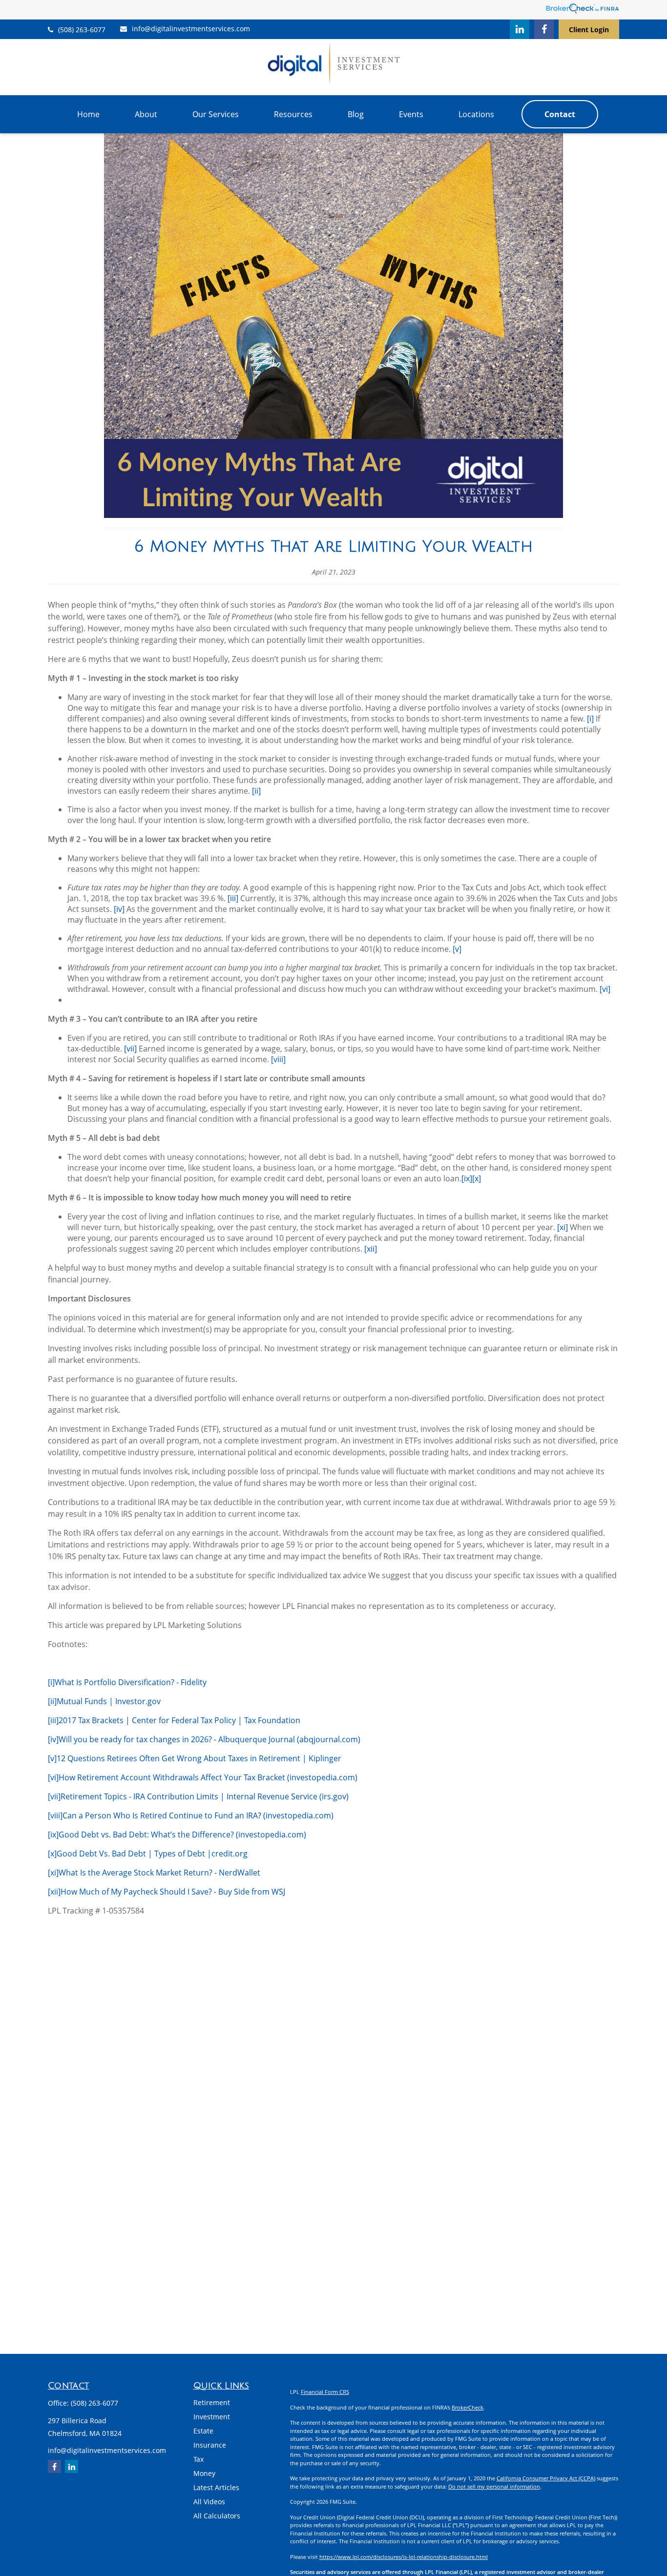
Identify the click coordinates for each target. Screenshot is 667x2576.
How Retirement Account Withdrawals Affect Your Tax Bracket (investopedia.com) (208, 1777)
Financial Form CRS (325, 2392)
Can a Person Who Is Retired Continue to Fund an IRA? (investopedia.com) (198, 1815)
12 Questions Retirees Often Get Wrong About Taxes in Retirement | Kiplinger (199, 1758)
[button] (88, 114)
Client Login (589, 30)
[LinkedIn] (520, 29)
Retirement (212, 2402)
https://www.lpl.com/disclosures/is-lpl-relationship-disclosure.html (404, 2557)
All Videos (209, 2502)
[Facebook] (544, 29)
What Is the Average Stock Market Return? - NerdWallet (159, 1873)
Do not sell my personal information (494, 2486)
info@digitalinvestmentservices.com (191, 29)
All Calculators (217, 2516)
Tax (198, 2459)
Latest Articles (216, 2487)
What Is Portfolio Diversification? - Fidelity (131, 1682)
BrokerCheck (468, 2407)
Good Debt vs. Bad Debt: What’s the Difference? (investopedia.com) (182, 1834)
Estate (203, 2431)
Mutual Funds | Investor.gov (109, 1701)
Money (204, 2473)
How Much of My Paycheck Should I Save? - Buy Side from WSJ (173, 1892)
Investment (212, 2417)
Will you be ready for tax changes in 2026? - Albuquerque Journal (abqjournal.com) (209, 1739)
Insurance (210, 2445)
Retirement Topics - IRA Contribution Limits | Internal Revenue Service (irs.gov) (205, 1796)
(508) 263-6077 (82, 30)
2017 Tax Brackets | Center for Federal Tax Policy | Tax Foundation (179, 1720)
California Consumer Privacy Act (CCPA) (546, 2478)
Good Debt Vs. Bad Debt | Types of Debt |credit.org (152, 1854)
